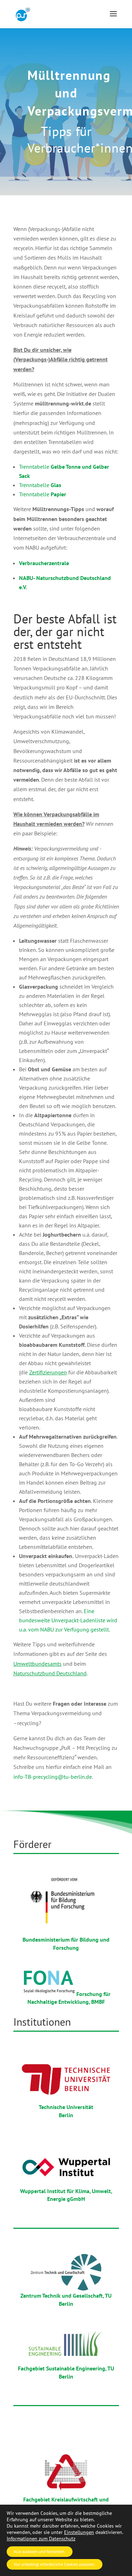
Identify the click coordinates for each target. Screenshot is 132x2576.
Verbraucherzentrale (44, 563)
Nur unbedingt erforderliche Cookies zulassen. (55, 2564)
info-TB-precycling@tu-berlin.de (53, 1777)
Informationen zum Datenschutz (41, 2539)
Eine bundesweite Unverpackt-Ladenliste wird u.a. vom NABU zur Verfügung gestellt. (68, 1620)
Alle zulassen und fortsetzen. (40, 2551)
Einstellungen (79, 2532)
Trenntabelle (40, 485)
